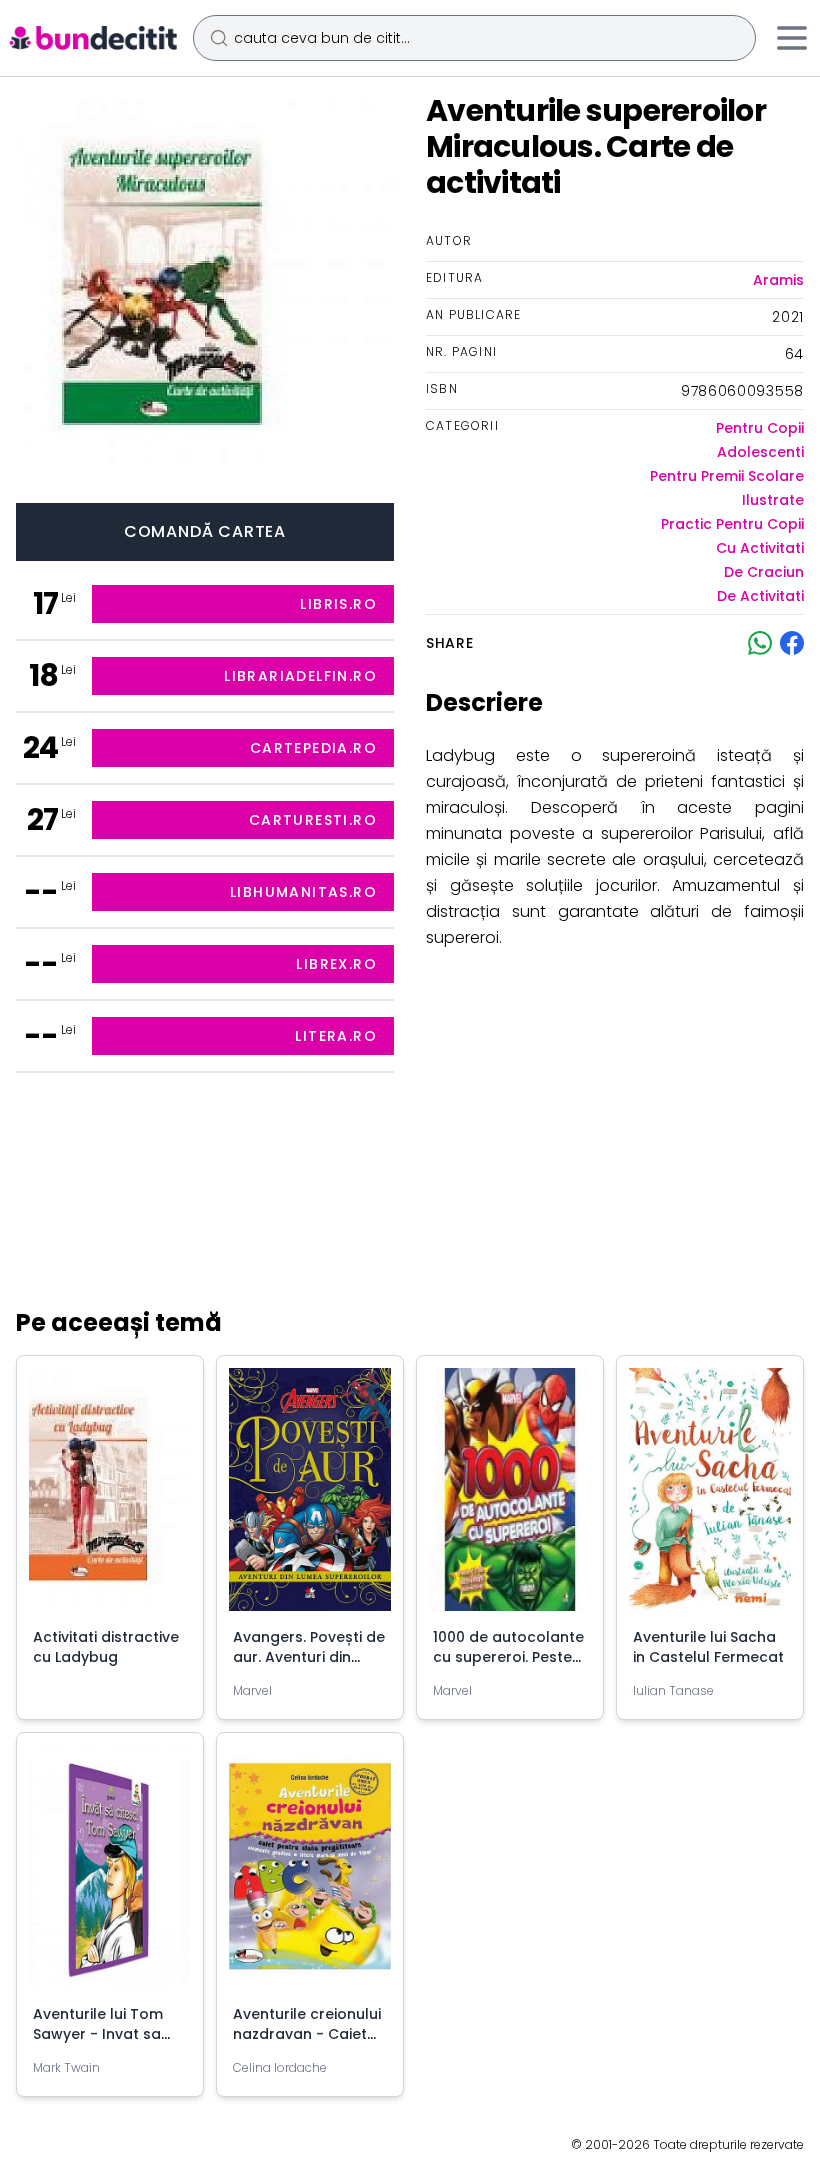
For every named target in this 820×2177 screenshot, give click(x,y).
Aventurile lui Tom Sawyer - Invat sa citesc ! (98, 2034)
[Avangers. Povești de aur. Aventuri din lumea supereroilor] (310, 1497)
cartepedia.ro (313, 748)
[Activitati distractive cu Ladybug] (110, 1497)
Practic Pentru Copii (732, 524)
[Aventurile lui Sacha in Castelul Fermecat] (710, 1497)
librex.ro (336, 964)
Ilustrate (773, 500)
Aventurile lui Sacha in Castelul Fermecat (708, 1647)
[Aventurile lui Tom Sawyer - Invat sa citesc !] (110, 1874)
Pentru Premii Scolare (727, 476)
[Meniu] (792, 38)
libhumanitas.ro (303, 892)
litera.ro (336, 1036)
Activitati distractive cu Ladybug (106, 1647)
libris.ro (338, 604)
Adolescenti (760, 452)
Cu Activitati (760, 548)
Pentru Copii (760, 428)
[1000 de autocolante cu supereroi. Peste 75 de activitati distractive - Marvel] (510, 1497)
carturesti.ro (313, 820)
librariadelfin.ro (300, 676)
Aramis (778, 280)
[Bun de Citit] (92, 38)
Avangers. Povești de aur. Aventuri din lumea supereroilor (309, 1657)
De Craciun (764, 572)
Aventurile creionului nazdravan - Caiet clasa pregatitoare (307, 2034)
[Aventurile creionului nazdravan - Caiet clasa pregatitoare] (310, 1874)
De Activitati (760, 596)
